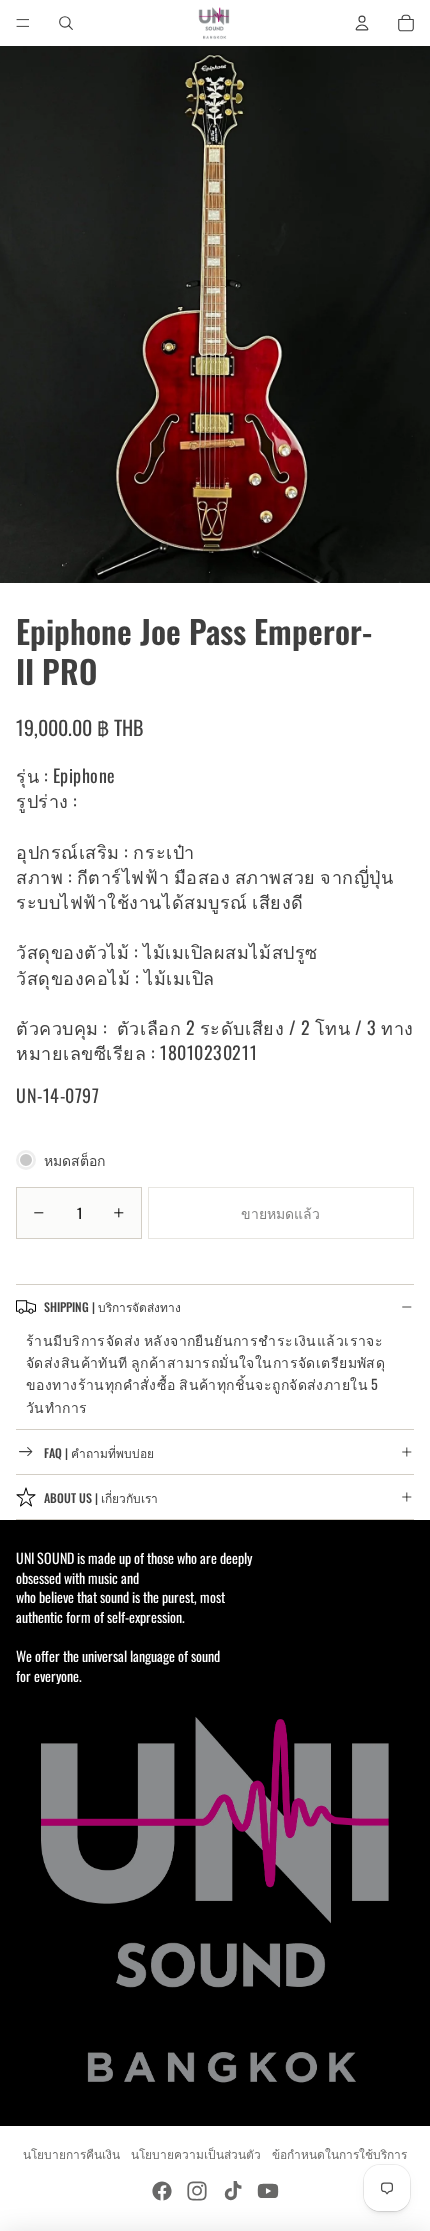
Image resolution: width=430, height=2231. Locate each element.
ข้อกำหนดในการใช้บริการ (339, 2153)
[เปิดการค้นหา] (66, 23)
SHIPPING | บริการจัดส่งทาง (112, 1306)
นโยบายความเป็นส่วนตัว (196, 2153)
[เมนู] (23, 23)
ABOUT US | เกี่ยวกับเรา (101, 1497)
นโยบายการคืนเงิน (71, 2153)
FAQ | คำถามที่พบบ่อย (99, 1452)
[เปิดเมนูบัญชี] (362, 23)
